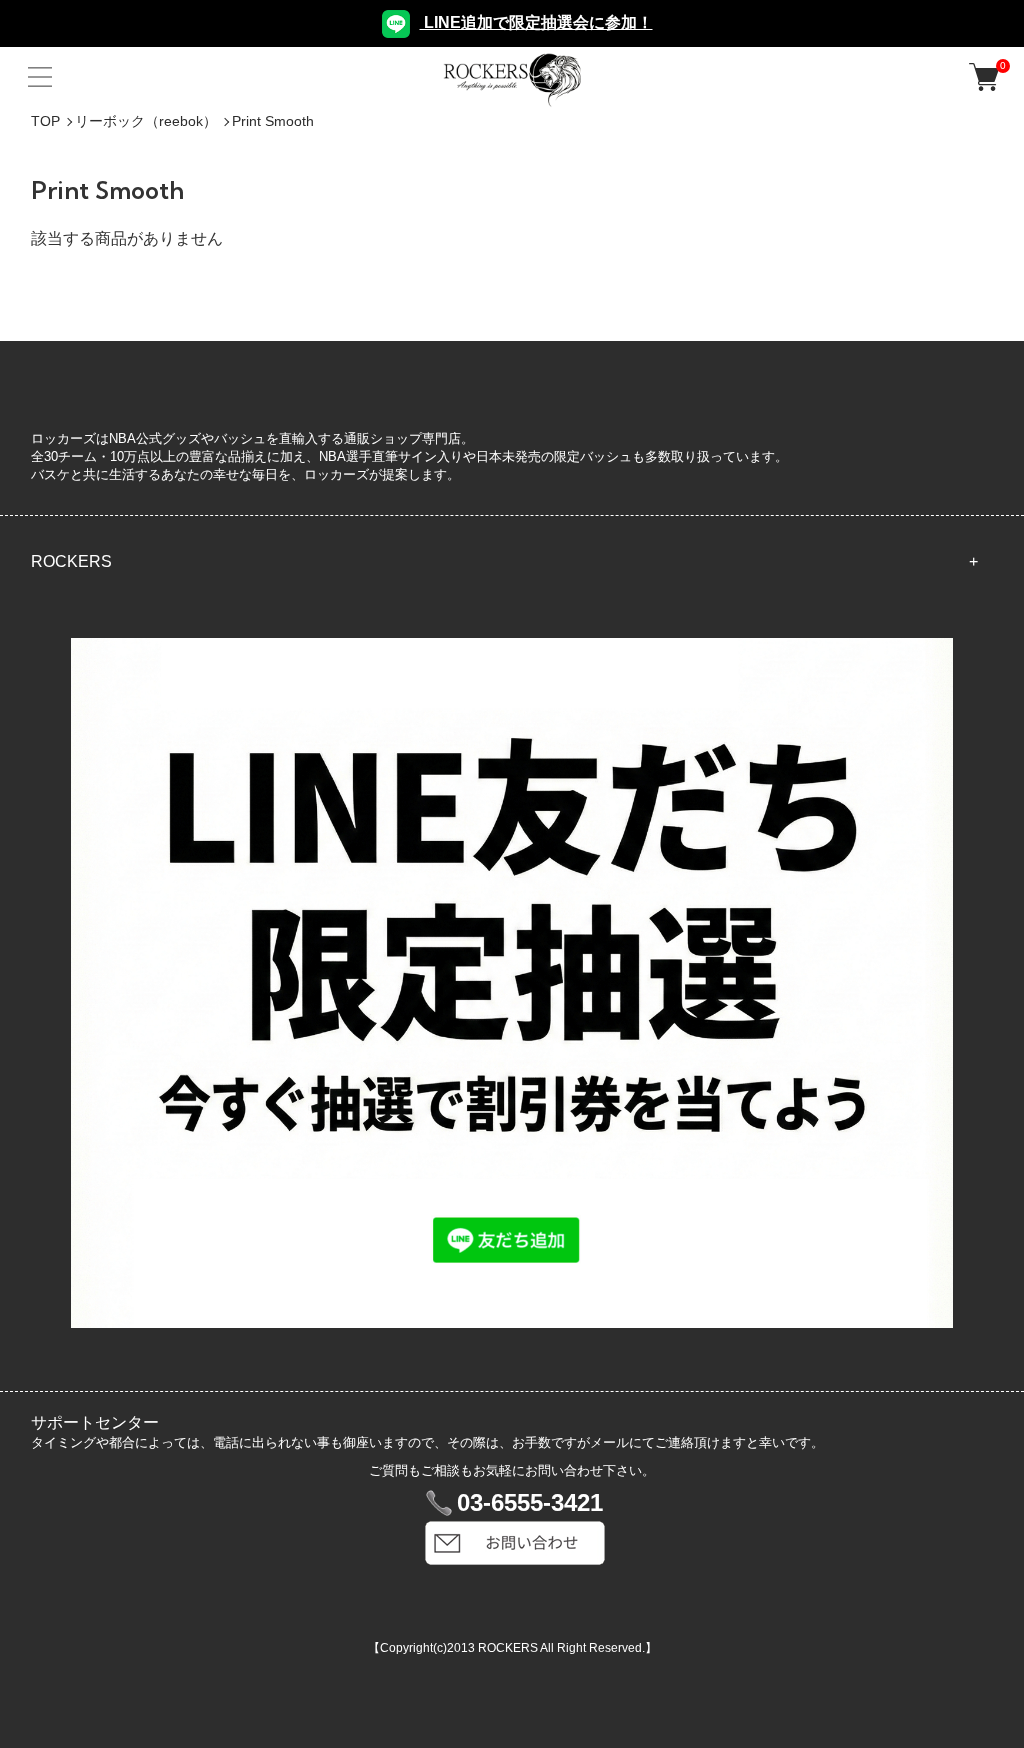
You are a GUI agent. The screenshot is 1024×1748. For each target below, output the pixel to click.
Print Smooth (273, 121)
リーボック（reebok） (146, 121)
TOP (45, 121)
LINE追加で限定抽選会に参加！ (536, 22)
